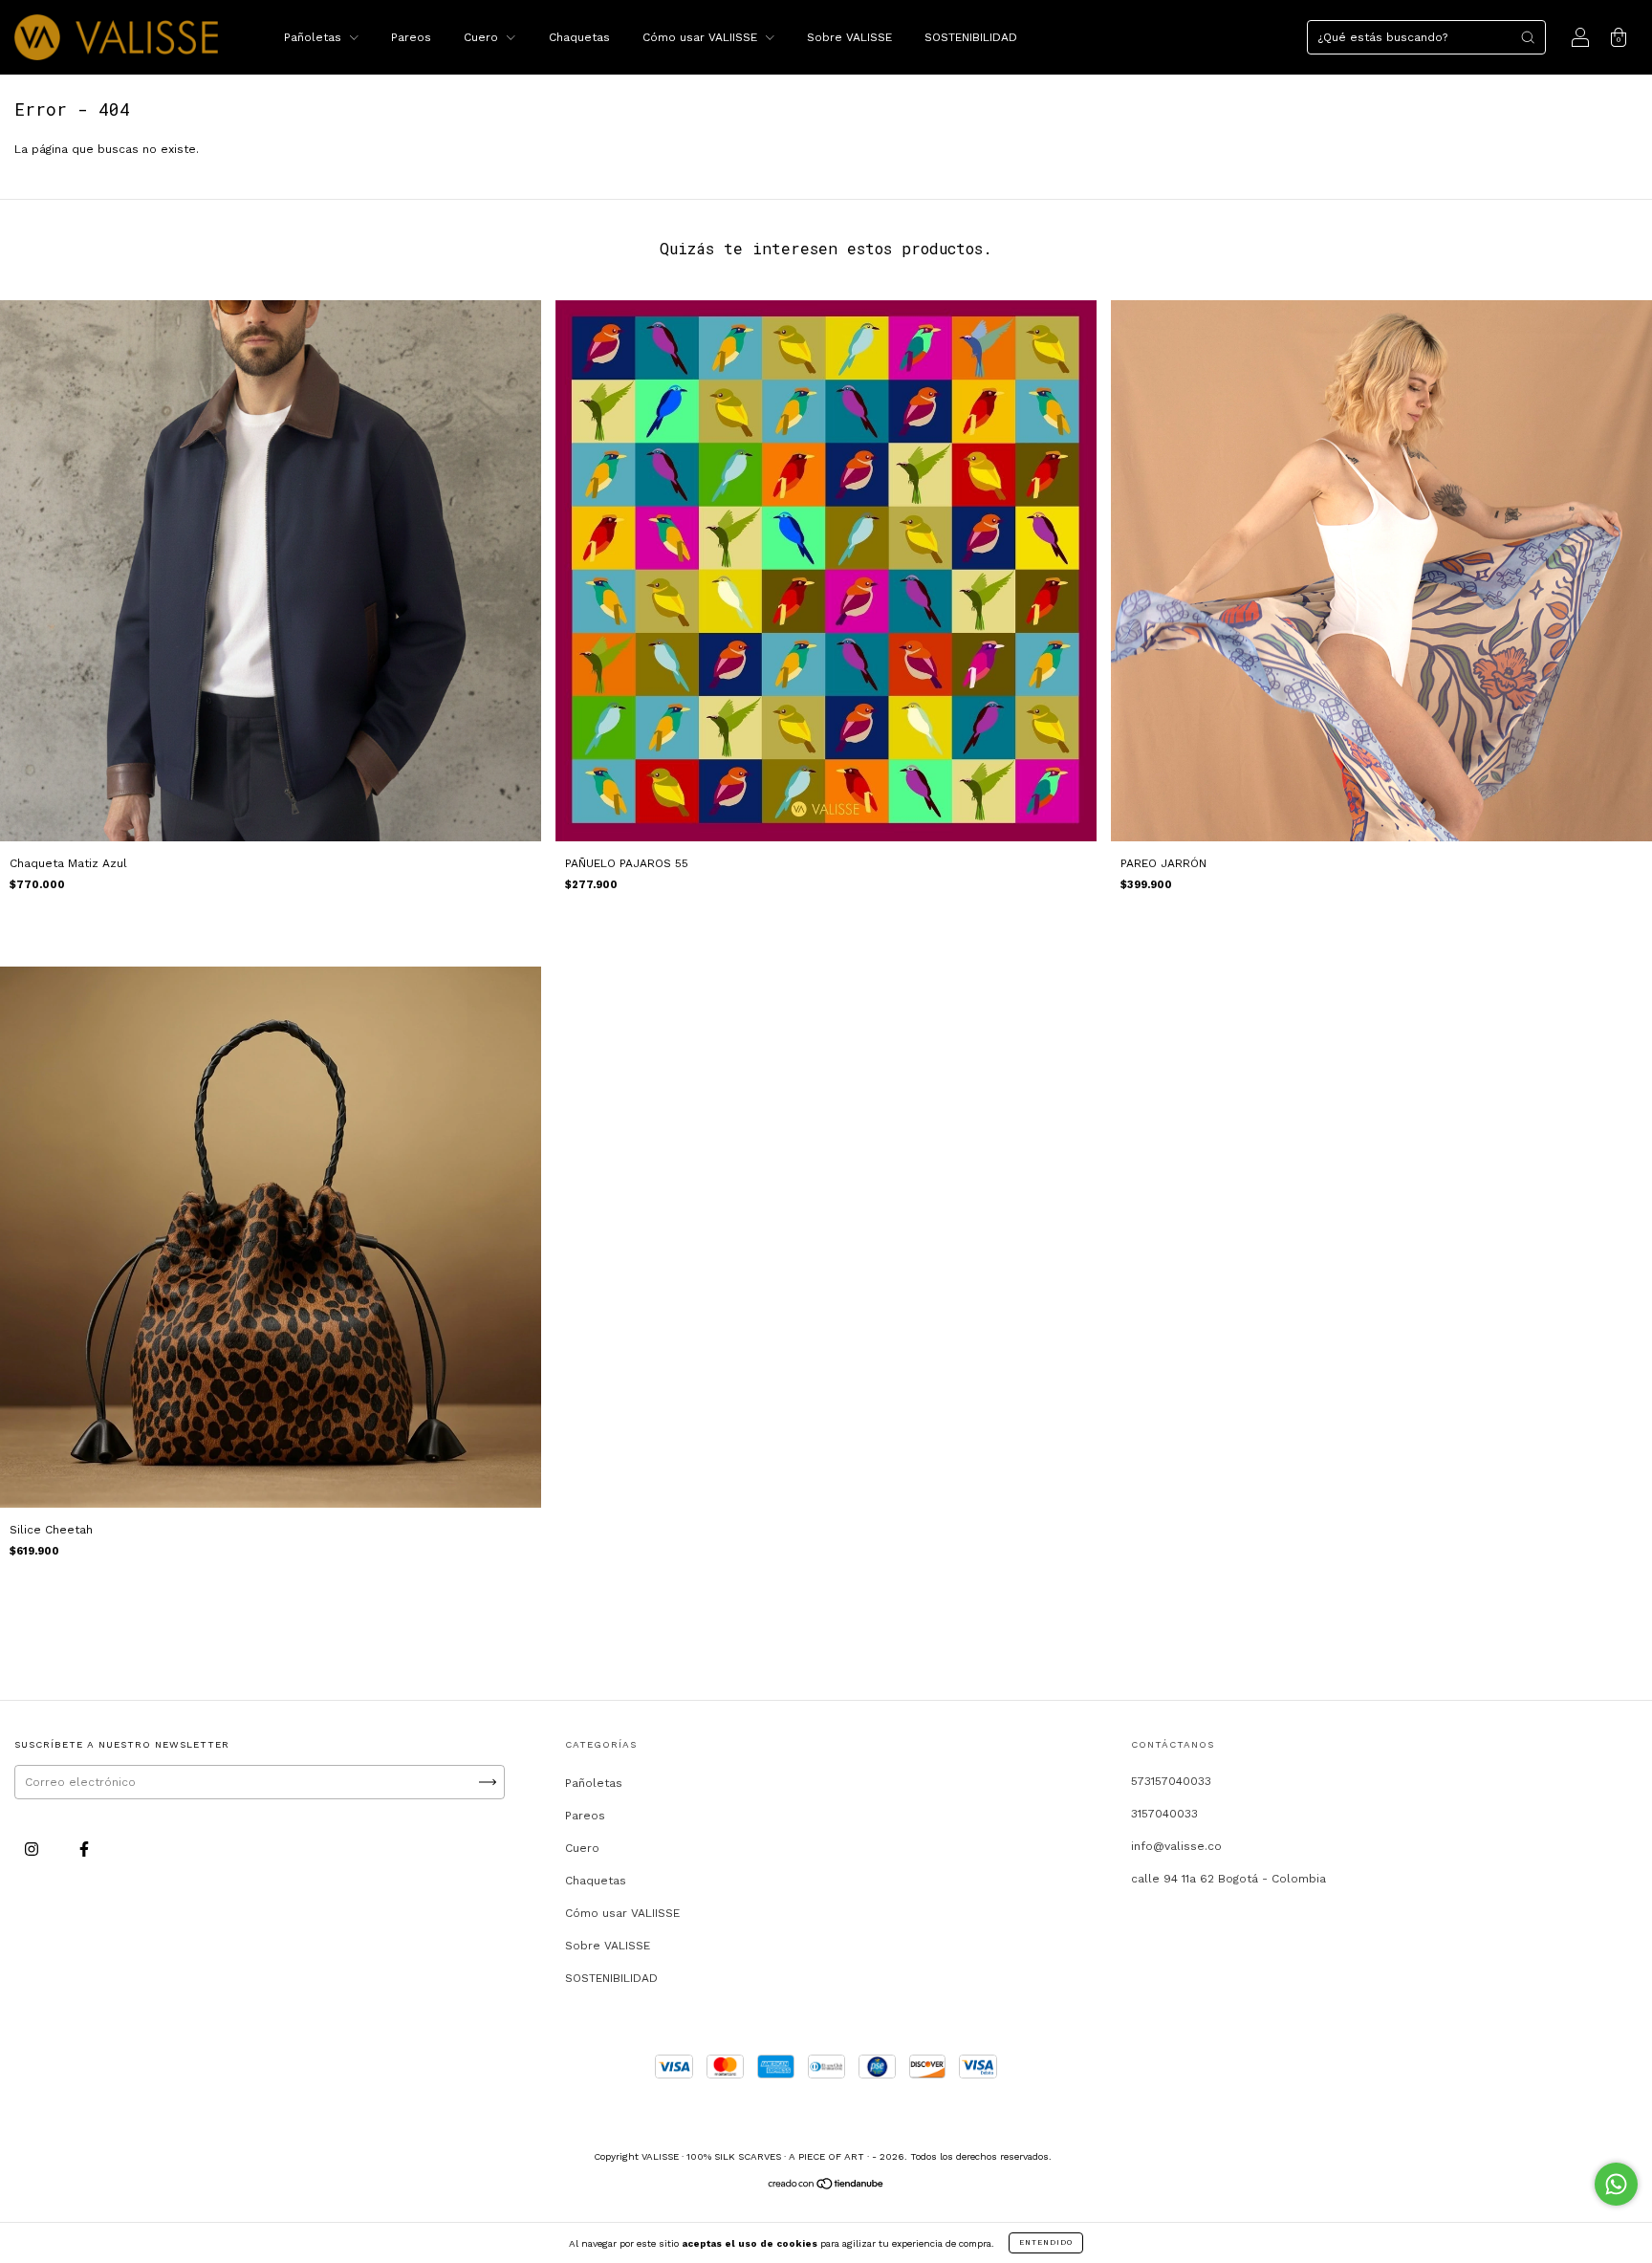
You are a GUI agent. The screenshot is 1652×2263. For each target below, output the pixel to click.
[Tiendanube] (826, 2187)
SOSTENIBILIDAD (971, 37)
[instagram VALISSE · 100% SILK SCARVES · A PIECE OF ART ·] (33, 1849)
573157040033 (1171, 1781)
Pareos (411, 37)
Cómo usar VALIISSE (702, 37)
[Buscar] (1528, 37)
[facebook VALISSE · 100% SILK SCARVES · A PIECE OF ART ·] (84, 1849)
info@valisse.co (1176, 1846)
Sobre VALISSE (849, 37)
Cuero (483, 37)
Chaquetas (579, 37)
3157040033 (1164, 1814)
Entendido (1046, 2242)
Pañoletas (315, 37)
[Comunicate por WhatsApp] (1616, 2184)
